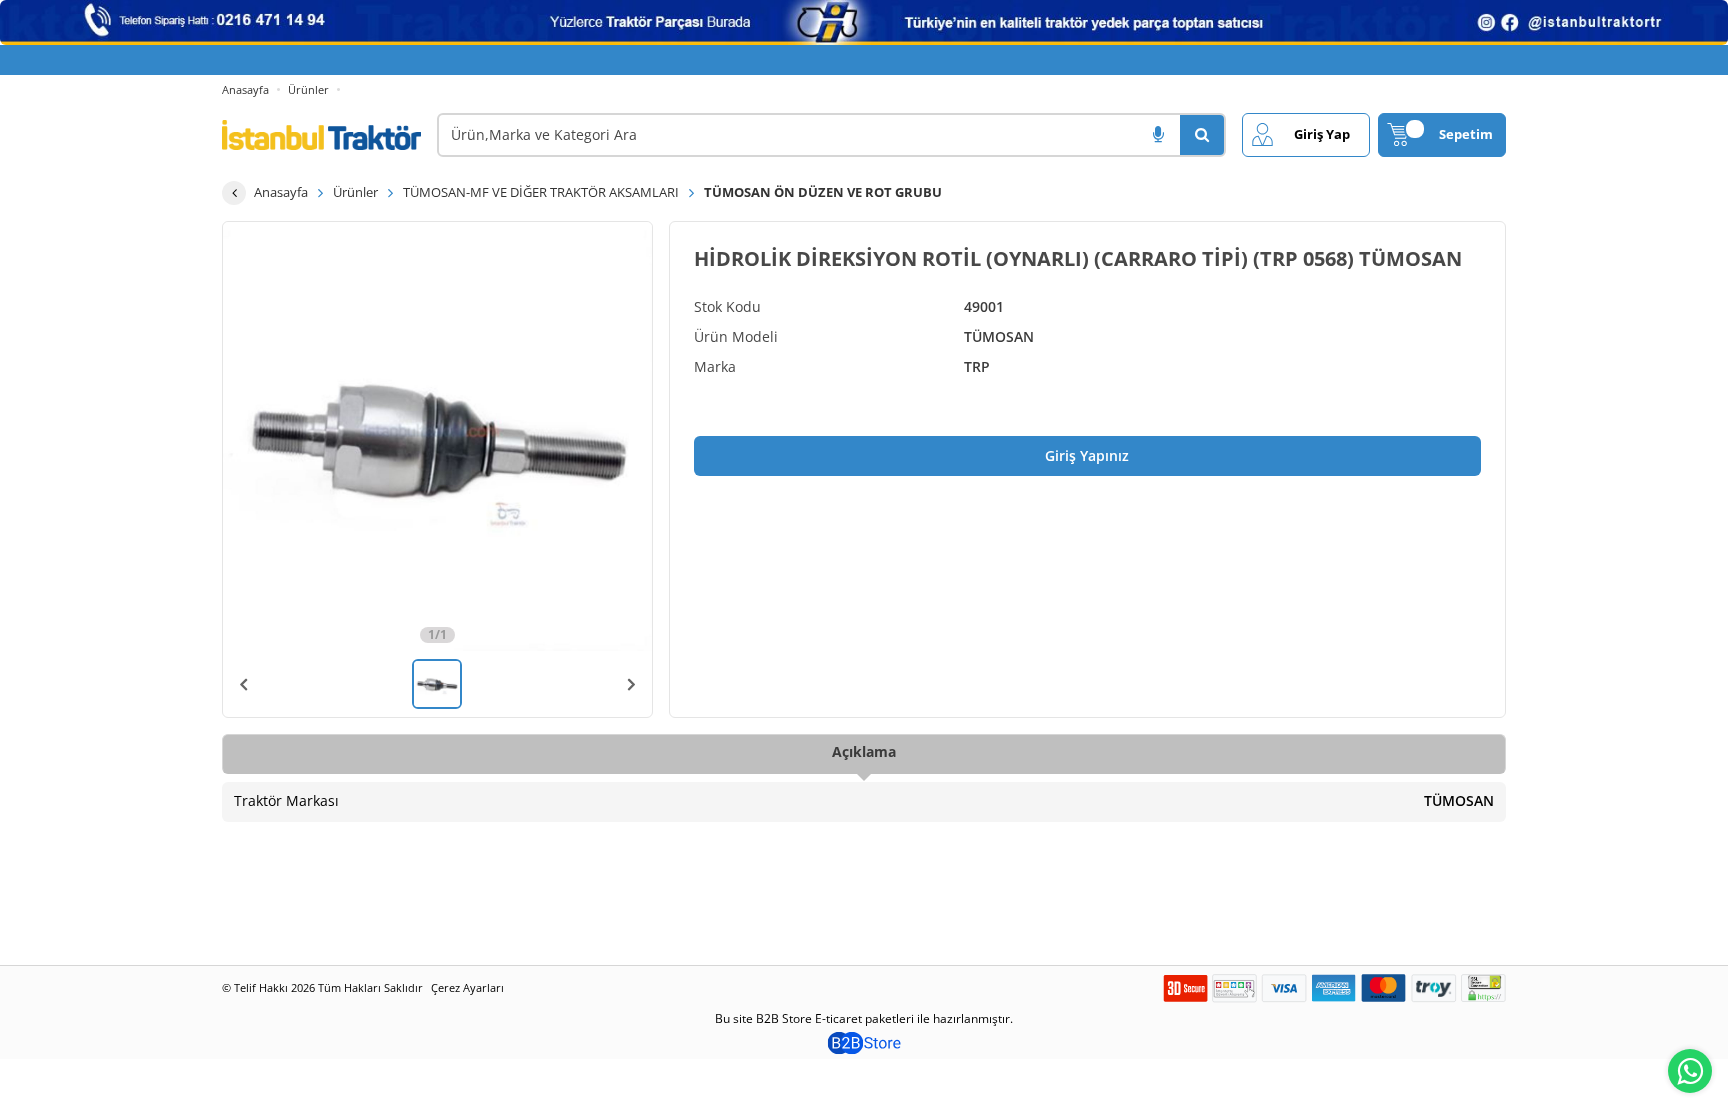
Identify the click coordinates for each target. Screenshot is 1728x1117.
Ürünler (308, 89)
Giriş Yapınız (1087, 455)
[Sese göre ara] (1158, 135)
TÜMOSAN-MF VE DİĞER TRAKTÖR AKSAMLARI (541, 192)
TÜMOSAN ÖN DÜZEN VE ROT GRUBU (823, 192)
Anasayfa (245, 89)
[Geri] (234, 193)
